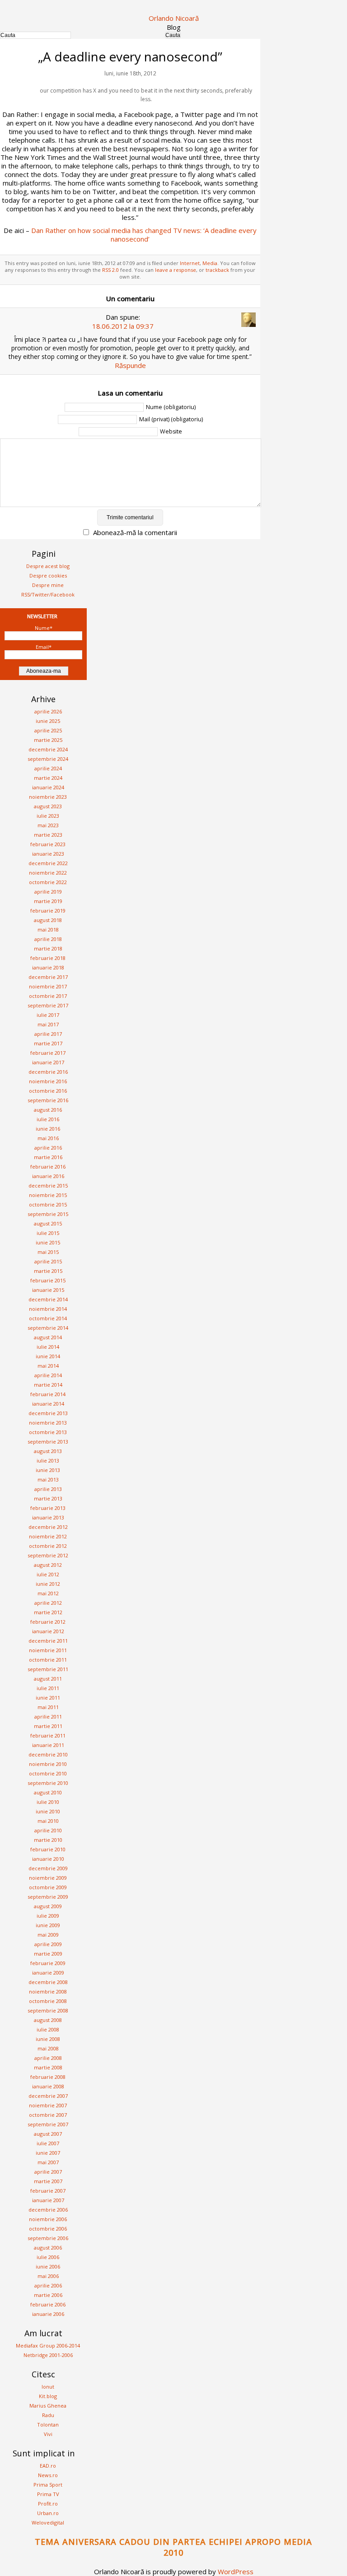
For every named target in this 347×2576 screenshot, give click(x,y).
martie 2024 (48, 778)
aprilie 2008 (48, 2058)
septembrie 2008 (48, 2010)
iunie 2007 (48, 2153)
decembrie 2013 (48, 1413)
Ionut (48, 2387)
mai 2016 (48, 1138)
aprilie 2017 (48, 1034)
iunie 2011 (48, 1698)
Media (210, 263)
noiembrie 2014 (48, 1309)
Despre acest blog (48, 566)
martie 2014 (48, 1385)
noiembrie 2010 (48, 1764)
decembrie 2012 (48, 1527)
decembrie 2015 (48, 1186)
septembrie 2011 (48, 1669)
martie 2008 (48, 2067)
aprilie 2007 (48, 2172)
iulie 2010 (48, 1802)
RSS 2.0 (110, 270)
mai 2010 (48, 1821)
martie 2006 (48, 2295)
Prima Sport (48, 2485)
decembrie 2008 (48, 1982)
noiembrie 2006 (48, 2219)
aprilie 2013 (48, 1489)
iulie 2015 (48, 1233)
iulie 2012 (48, 1574)
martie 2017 (48, 1043)
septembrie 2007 (48, 2124)
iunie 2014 (48, 1356)
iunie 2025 (48, 721)
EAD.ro (48, 2466)
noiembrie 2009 (48, 1878)
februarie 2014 (48, 1394)
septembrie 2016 (48, 1100)
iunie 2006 (48, 2266)
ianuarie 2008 (48, 2086)
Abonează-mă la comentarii (135, 532)
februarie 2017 (48, 1053)
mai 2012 (48, 1593)
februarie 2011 (48, 1735)
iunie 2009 (48, 1925)
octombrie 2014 (48, 1318)
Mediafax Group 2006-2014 (48, 2345)
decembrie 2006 (48, 2210)
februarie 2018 (48, 958)
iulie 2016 (48, 1119)
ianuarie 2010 (48, 1859)
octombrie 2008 (48, 2001)
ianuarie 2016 (48, 1176)
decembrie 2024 (48, 749)
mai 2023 (48, 825)
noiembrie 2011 (48, 1650)
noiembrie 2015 (48, 1195)
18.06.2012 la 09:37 (123, 326)
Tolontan (48, 2425)
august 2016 (48, 1110)
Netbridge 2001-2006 (48, 2355)
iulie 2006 (48, 2257)
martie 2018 (48, 948)
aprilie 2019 (48, 892)
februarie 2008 (48, 2077)
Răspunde (130, 365)
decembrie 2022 (48, 863)
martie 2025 (48, 740)
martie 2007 (48, 2181)
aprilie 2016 (48, 1148)
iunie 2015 (48, 1242)
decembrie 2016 (48, 1072)
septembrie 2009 (48, 1897)
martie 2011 (48, 1726)
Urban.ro (48, 2513)
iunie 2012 (48, 1584)
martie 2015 (48, 1271)
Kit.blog (48, 2396)
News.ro (48, 2475)
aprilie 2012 (48, 1603)
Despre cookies (48, 575)
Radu (48, 2415)
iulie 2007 (48, 2143)
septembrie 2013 (48, 1442)
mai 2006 (48, 2276)
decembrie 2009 (48, 1868)
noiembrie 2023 (48, 797)
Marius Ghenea (48, 2406)
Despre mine (48, 585)
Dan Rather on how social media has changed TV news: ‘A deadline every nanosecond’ (144, 235)
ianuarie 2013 (48, 1517)
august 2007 (48, 2134)
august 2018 (48, 920)
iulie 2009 (48, 1916)
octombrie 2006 (48, 2229)
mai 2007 (48, 2162)
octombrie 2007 (48, 2115)
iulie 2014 (48, 1347)
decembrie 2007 (48, 2096)
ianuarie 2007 (48, 2200)
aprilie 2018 (48, 939)
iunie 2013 (48, 1470)
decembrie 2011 (48, 1641)
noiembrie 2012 (48, 1536)
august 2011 (48, 1679)
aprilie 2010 (48, 1830)
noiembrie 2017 (48, 986)
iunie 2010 (48, 1811)
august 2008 (48, 2020)
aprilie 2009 (48, 1944)
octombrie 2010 (48, 1773)
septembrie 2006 (48, 2238)
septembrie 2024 (48, 759)
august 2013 (48, 1451)
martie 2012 (48, 1612)
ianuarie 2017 (48, 1062)
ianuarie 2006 (48, 2314)
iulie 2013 (48, 1460)
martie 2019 (48, 901)
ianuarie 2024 (48, 787)
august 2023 (48, 806)
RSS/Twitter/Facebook (48, 594)
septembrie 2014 (48, 1328)
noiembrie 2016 (48, 1081)
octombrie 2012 (48, 1546)
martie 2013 (48, 1498)
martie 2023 (48, 835)
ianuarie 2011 (48, 1745)
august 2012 (48, 1565)
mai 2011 (48, 1707)
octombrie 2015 (48, 1204)
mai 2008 (48, 2048)
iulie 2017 (48, 1015)
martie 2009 (48, 1954)
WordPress (236, 2571)
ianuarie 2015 (48, 1290)
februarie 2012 (48, 1622)
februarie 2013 (48, 1508)
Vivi (48, 2434)
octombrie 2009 (48, 1887)
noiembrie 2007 (48, 2105)
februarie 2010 (48, 1849)
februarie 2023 (48, 844)
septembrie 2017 (48, 1005)
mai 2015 (48, 1252)
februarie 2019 (48, 911)
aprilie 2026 (48, 711)
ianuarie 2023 (48, 854)
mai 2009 (48, 1935)
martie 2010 (48, 1840)
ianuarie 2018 (48, 967)
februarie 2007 (48, 2191)
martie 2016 (48, 1157)
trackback (217, 270)
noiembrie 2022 (48, 873)
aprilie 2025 (48, 730)
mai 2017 (48, 1024)
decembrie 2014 (48, 1299)
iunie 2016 (48, 1129)
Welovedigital (48, 2522)
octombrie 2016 (48, 1091)
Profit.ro (48, 2504)
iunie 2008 (48, 2039)
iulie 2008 (48, 2029)
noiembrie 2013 (48, 1423)
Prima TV (48, 2494)
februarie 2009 (48, 1963)
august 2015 (48, 1223)
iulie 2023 (48, 816)
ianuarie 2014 (48, 1404)
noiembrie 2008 (48, 1991)
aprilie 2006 (48, 2285)
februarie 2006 (48, 2304)
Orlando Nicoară (174, 18)
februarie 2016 (48, 1167)
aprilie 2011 (48, 1717)
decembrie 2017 (48, 977)
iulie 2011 (48, 1688)
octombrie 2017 (48, 996)
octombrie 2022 (48, 882)
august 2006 (48, 2248)
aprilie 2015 (48, 1261)
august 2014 (48, 1337)
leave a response (176, 270)
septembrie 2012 (48, 1555)
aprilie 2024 (48, 768)
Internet (190, 263)
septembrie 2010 (48, 1783)
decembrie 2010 (48, 1754)
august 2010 (48, 1792)
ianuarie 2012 (48, 1631)
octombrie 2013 (48, 1432)
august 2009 (48, 1906)
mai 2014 (48, 1366)
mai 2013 (48, 1479)
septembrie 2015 (48, 1214)
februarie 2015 (48, 1280)
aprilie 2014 (48, 1375)
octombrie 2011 (48, 1660)
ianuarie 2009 (48, 1973)
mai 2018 (48, 929)
